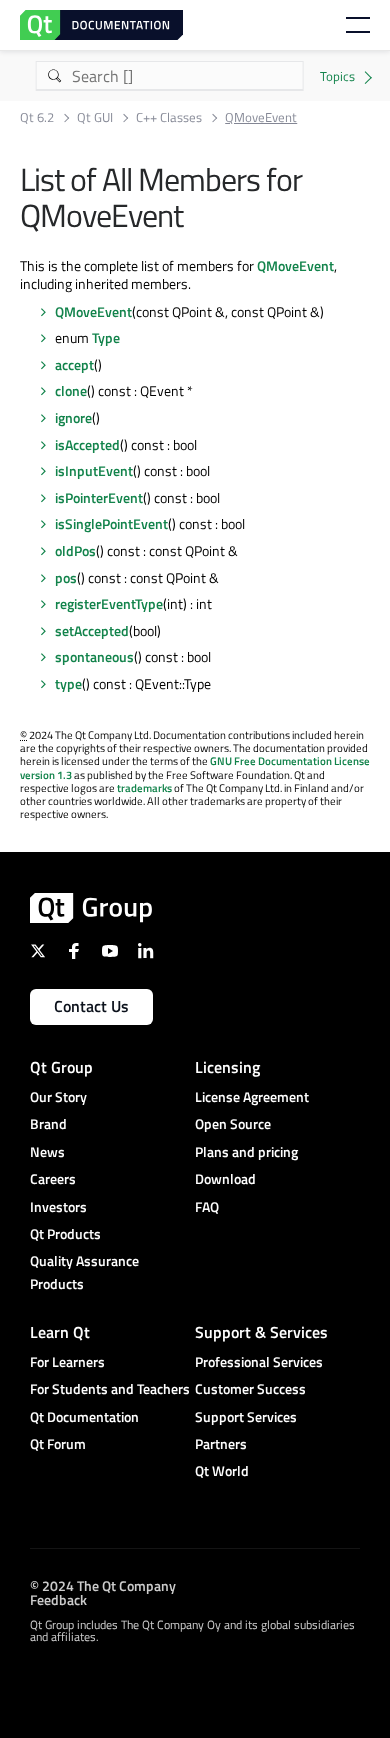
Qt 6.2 (37, 117)
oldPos (75, 550)
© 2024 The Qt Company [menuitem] (103, 1585)
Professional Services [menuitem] (259, 1361)
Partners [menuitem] (221, 1443)
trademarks (144, 788)
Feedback (58, 1599)
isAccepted (87, 444)
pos (66, 577)
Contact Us (91, 1006)
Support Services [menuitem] (246, 1416)
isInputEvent (94, 470)
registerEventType (109, 603)
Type (106, 337)
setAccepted (92, 630)
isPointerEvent (99, 497)
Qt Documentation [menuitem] (84, 1416)
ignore (73, 417)
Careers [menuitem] (53, 1178)
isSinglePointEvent (111, 523)
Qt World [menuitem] (222, 1470)
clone (71, 390)
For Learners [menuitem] (67, 1361)
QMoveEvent (295, 265)
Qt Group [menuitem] (61, 1067)
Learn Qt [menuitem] (60, 1332)
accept (74, 364)
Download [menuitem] (225, 1178)
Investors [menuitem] (58, 1206)
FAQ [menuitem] (207, 1206)
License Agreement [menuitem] (252, 1096)
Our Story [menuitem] (58, 1096)
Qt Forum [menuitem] (58, 1443)
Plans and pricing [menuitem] (246, 1151)
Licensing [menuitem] (227, 1067)
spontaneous (94, 656)
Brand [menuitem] (48, 1123)
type (68, 683)
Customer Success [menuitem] (250, 1388)
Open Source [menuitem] (233, 1123)
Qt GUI (95, 117)
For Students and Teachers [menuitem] (110, 1388)
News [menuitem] (47, 1151)
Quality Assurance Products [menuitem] (84, 1271)
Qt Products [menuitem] (65, 1233)
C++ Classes (169, 117)
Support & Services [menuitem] (261, 1332)
